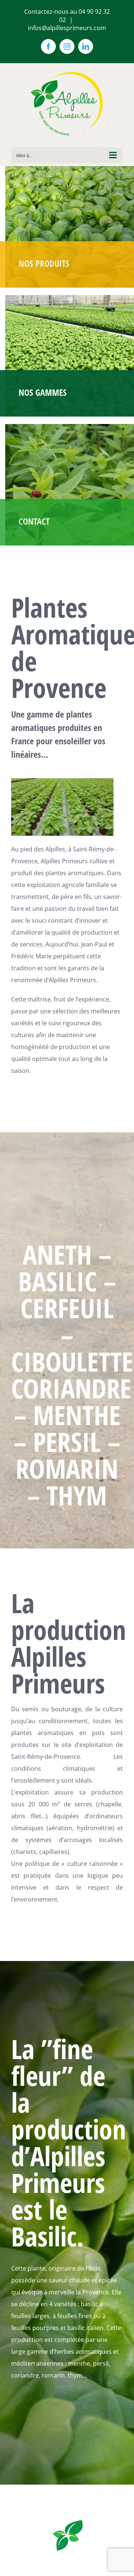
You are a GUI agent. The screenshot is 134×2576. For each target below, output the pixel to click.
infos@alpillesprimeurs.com (67, 28)
